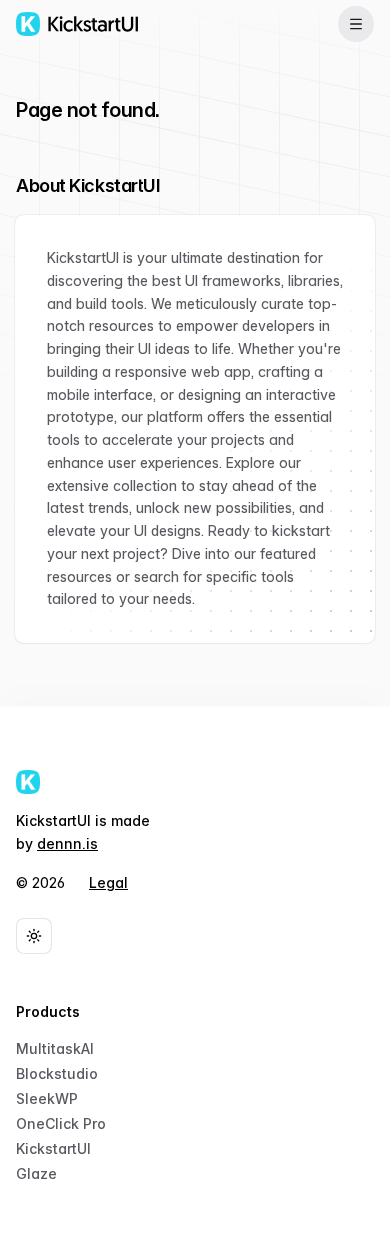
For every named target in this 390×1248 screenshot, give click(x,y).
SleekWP (47, 1098)
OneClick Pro (61, 1123)
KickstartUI (53, 1148)
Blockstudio (57, 1073)
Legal (108, 882)
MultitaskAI (55, 1048)
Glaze (36, 1173)
